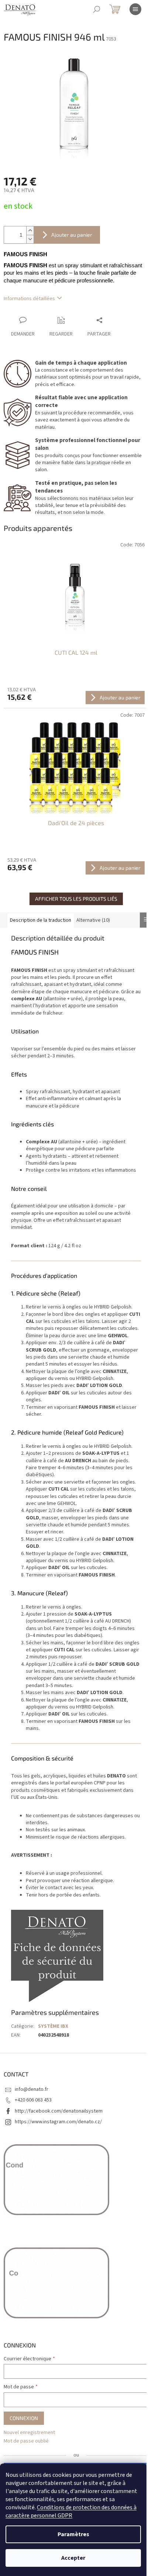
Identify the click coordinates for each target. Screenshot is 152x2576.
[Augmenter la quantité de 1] (30, 231)
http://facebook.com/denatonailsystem (59, 2111)
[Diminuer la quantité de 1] (30, 239)
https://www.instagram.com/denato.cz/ (58, 2122)
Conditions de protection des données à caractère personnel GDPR (71, 2511)
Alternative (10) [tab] (93, 920)
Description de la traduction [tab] (41, 920)
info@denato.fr (32, 2089)
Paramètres (73, 2534)
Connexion (24, 2418)
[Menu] (135, 9)
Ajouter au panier (72, 235)
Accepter (73, 2558)
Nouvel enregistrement (29, 2433)
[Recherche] (97, 9)
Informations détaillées (29, 299)
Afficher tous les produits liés (76, 899)
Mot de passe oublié (26, 2441)
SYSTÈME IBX (53, 2026)
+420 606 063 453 (33, 2100)
